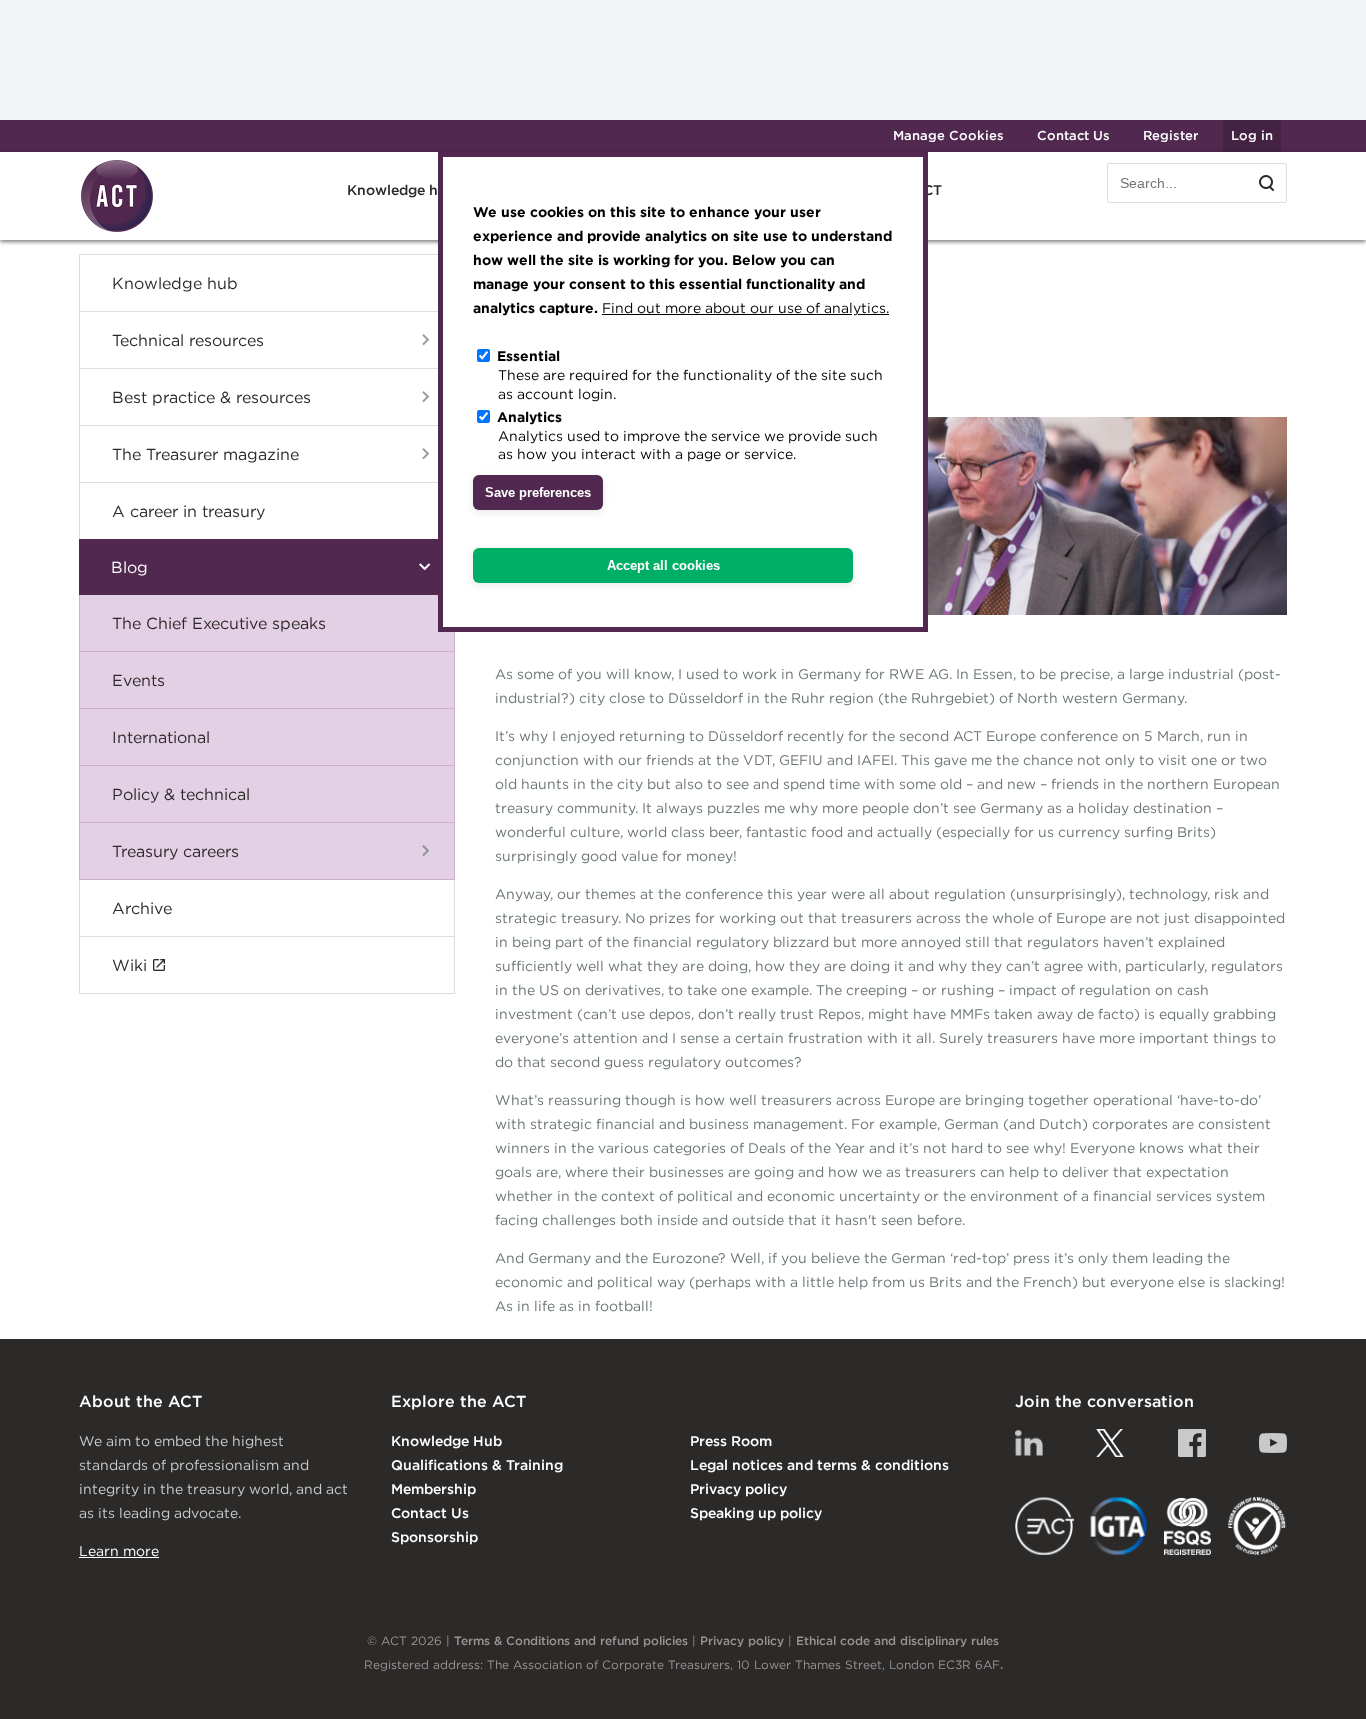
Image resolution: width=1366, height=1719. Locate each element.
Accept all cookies (663, 565)
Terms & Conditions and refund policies (571, 1640)
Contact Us (1073, 135)
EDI (1257, 1526)
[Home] (117, 229)
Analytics (529, 416)
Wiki (129, 965)
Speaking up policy (756, 1513)
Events (138, 680)
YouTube (1273, 1443)
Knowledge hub (175, 283)
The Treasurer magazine (205, 454)
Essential (528, 356)
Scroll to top (1318, 1681)
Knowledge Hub (446, 1441)
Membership (433, 1489)
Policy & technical (181, 794)
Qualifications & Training (477, 1465)
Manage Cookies (948, 135)
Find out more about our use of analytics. (745, 308)
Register (1170, 135)
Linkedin (1029, 1443)
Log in (1252, 135)
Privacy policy (738, 1489)
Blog (129, 567)
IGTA (1119, 1526)
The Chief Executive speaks (219, 623)
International (161, 737)
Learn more (119, 1551)
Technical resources (188, 340)
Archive (142, 908)
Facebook (1192, 1443)
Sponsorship (434, 1537)
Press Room (731, 1441)
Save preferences (538, 493)
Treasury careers (175, 851)
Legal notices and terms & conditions (819, 1465)
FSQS (1187, 1526)
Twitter (1110, 1443)
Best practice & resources (211, 397)
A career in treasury (188, 511)
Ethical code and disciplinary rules (897, 1640)
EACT (1044, 1526)
